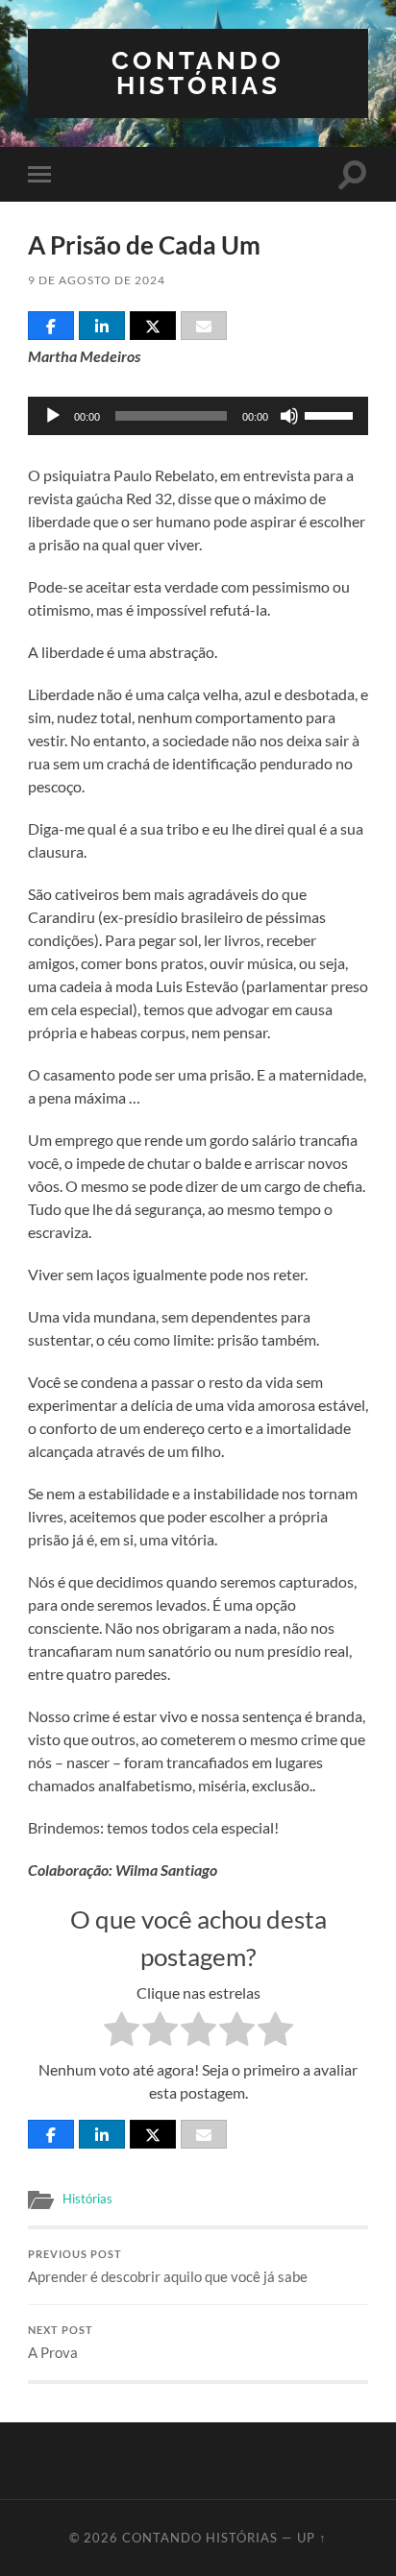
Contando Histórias (198, 73)
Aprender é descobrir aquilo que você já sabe (168, 2267)
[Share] (51, 326)
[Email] (204, 326)
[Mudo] (289, 416)
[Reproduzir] (53, 416)
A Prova (61, 2343)
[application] (198, 416)
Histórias (87, 2199)
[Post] (153, 326)
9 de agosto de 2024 (97, 280)
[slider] (332, 414)
